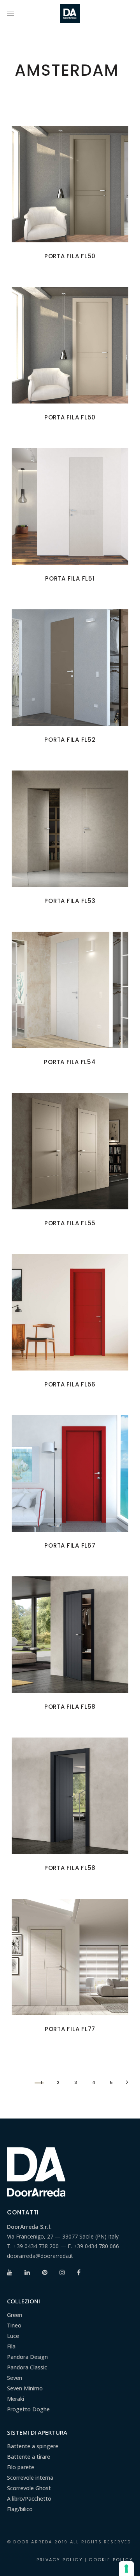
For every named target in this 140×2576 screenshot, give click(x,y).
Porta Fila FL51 (70, 578)
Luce (13, 2336)
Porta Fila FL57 (70, 1545)
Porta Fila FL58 (70, 1707)
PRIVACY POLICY (60, 2560)
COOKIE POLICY (111, 2560)
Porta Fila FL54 (70, 1062)
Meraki (16, 2399)
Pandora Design (27, 2357)
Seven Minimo (25, 2388)
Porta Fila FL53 (70, 901)
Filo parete (21, 2467)
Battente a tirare (29, 2457)
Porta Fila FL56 (70, 1384)
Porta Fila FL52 (70, 740)
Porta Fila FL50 (70, 256)
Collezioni (24, 2301)
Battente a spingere (33, 2446)
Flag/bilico (20, 2509)
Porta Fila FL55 (70, 1223)
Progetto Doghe (28, 2409)
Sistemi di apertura (37, 2432)
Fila (11, 2346)
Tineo (14, 2325)
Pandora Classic (27, 2367)
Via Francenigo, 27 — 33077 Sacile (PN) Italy (63, 2236)
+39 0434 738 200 (36, 2246)
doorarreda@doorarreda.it (40, 2256)
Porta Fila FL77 (70, 2029)
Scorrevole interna (30, 2478)
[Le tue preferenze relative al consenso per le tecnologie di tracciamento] (126, 2569)
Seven (15, 2378)
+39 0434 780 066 (96, 2246)
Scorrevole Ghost (29, 2488)
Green (15, 2315)
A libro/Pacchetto (29, 2499)
